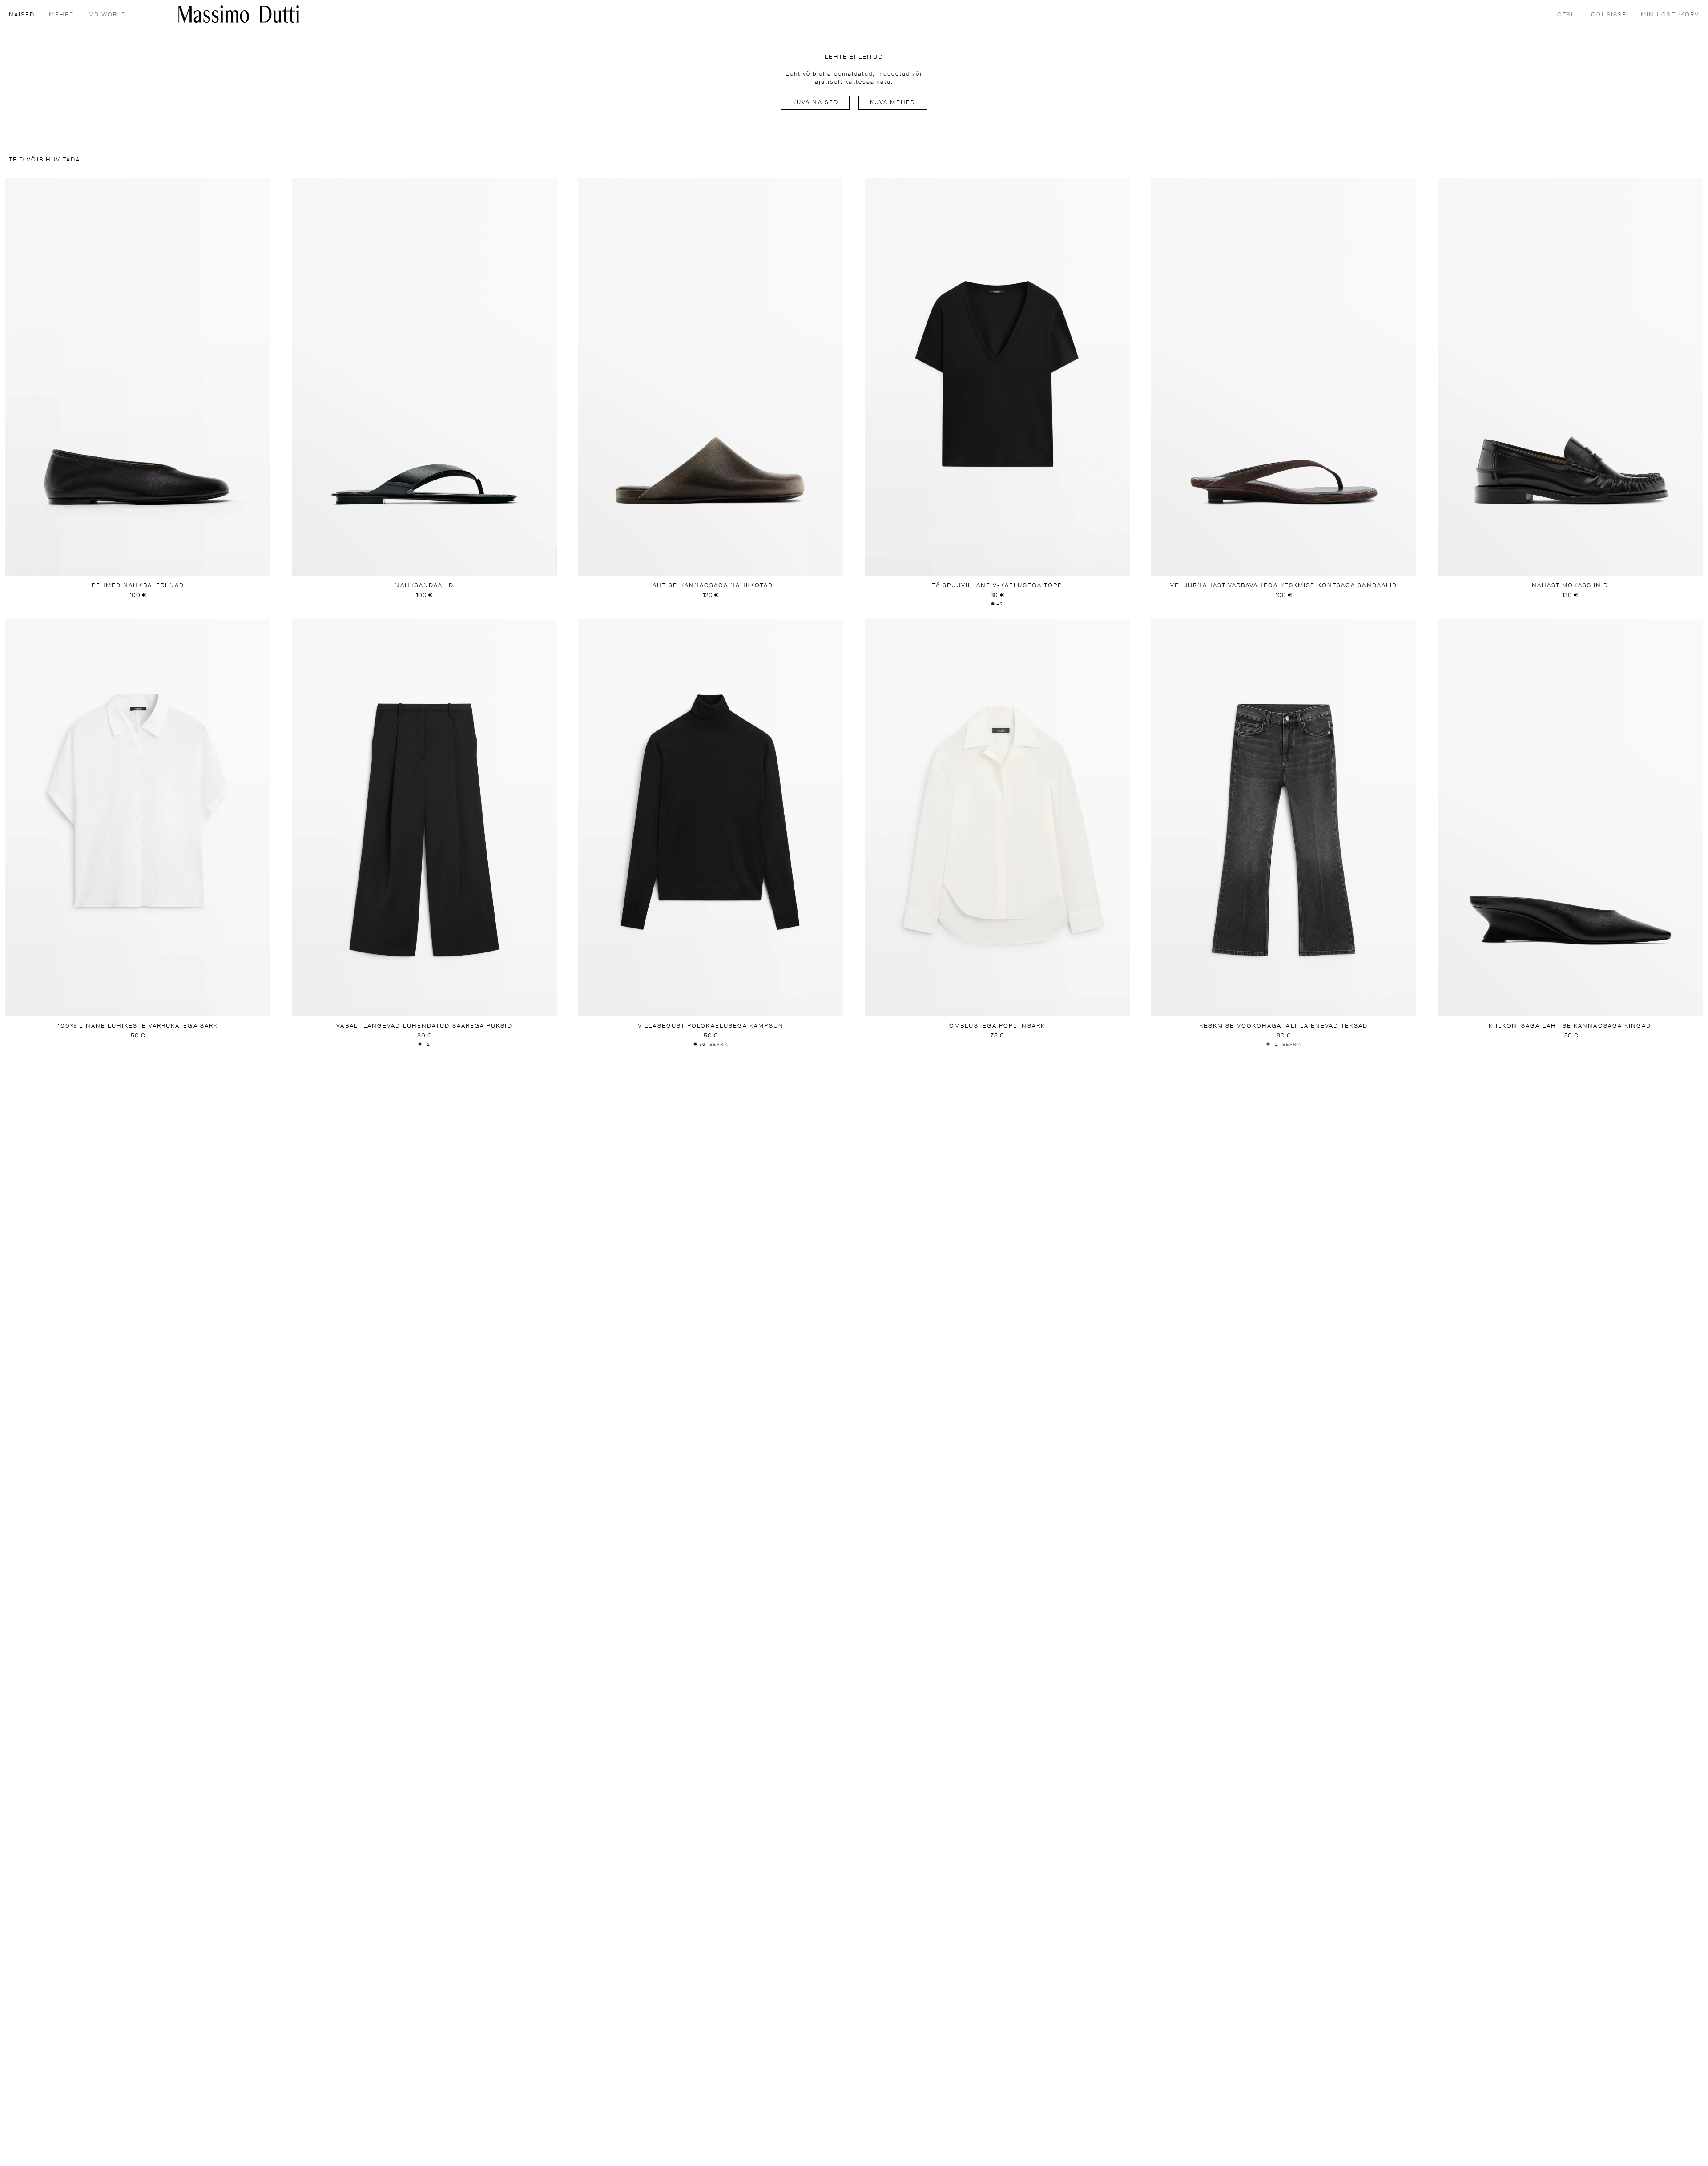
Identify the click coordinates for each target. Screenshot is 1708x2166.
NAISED (22, 15)
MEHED (61, 15)
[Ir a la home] (239, 14)
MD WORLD (108, 15)
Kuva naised (815, 103)
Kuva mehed (893, 103)
